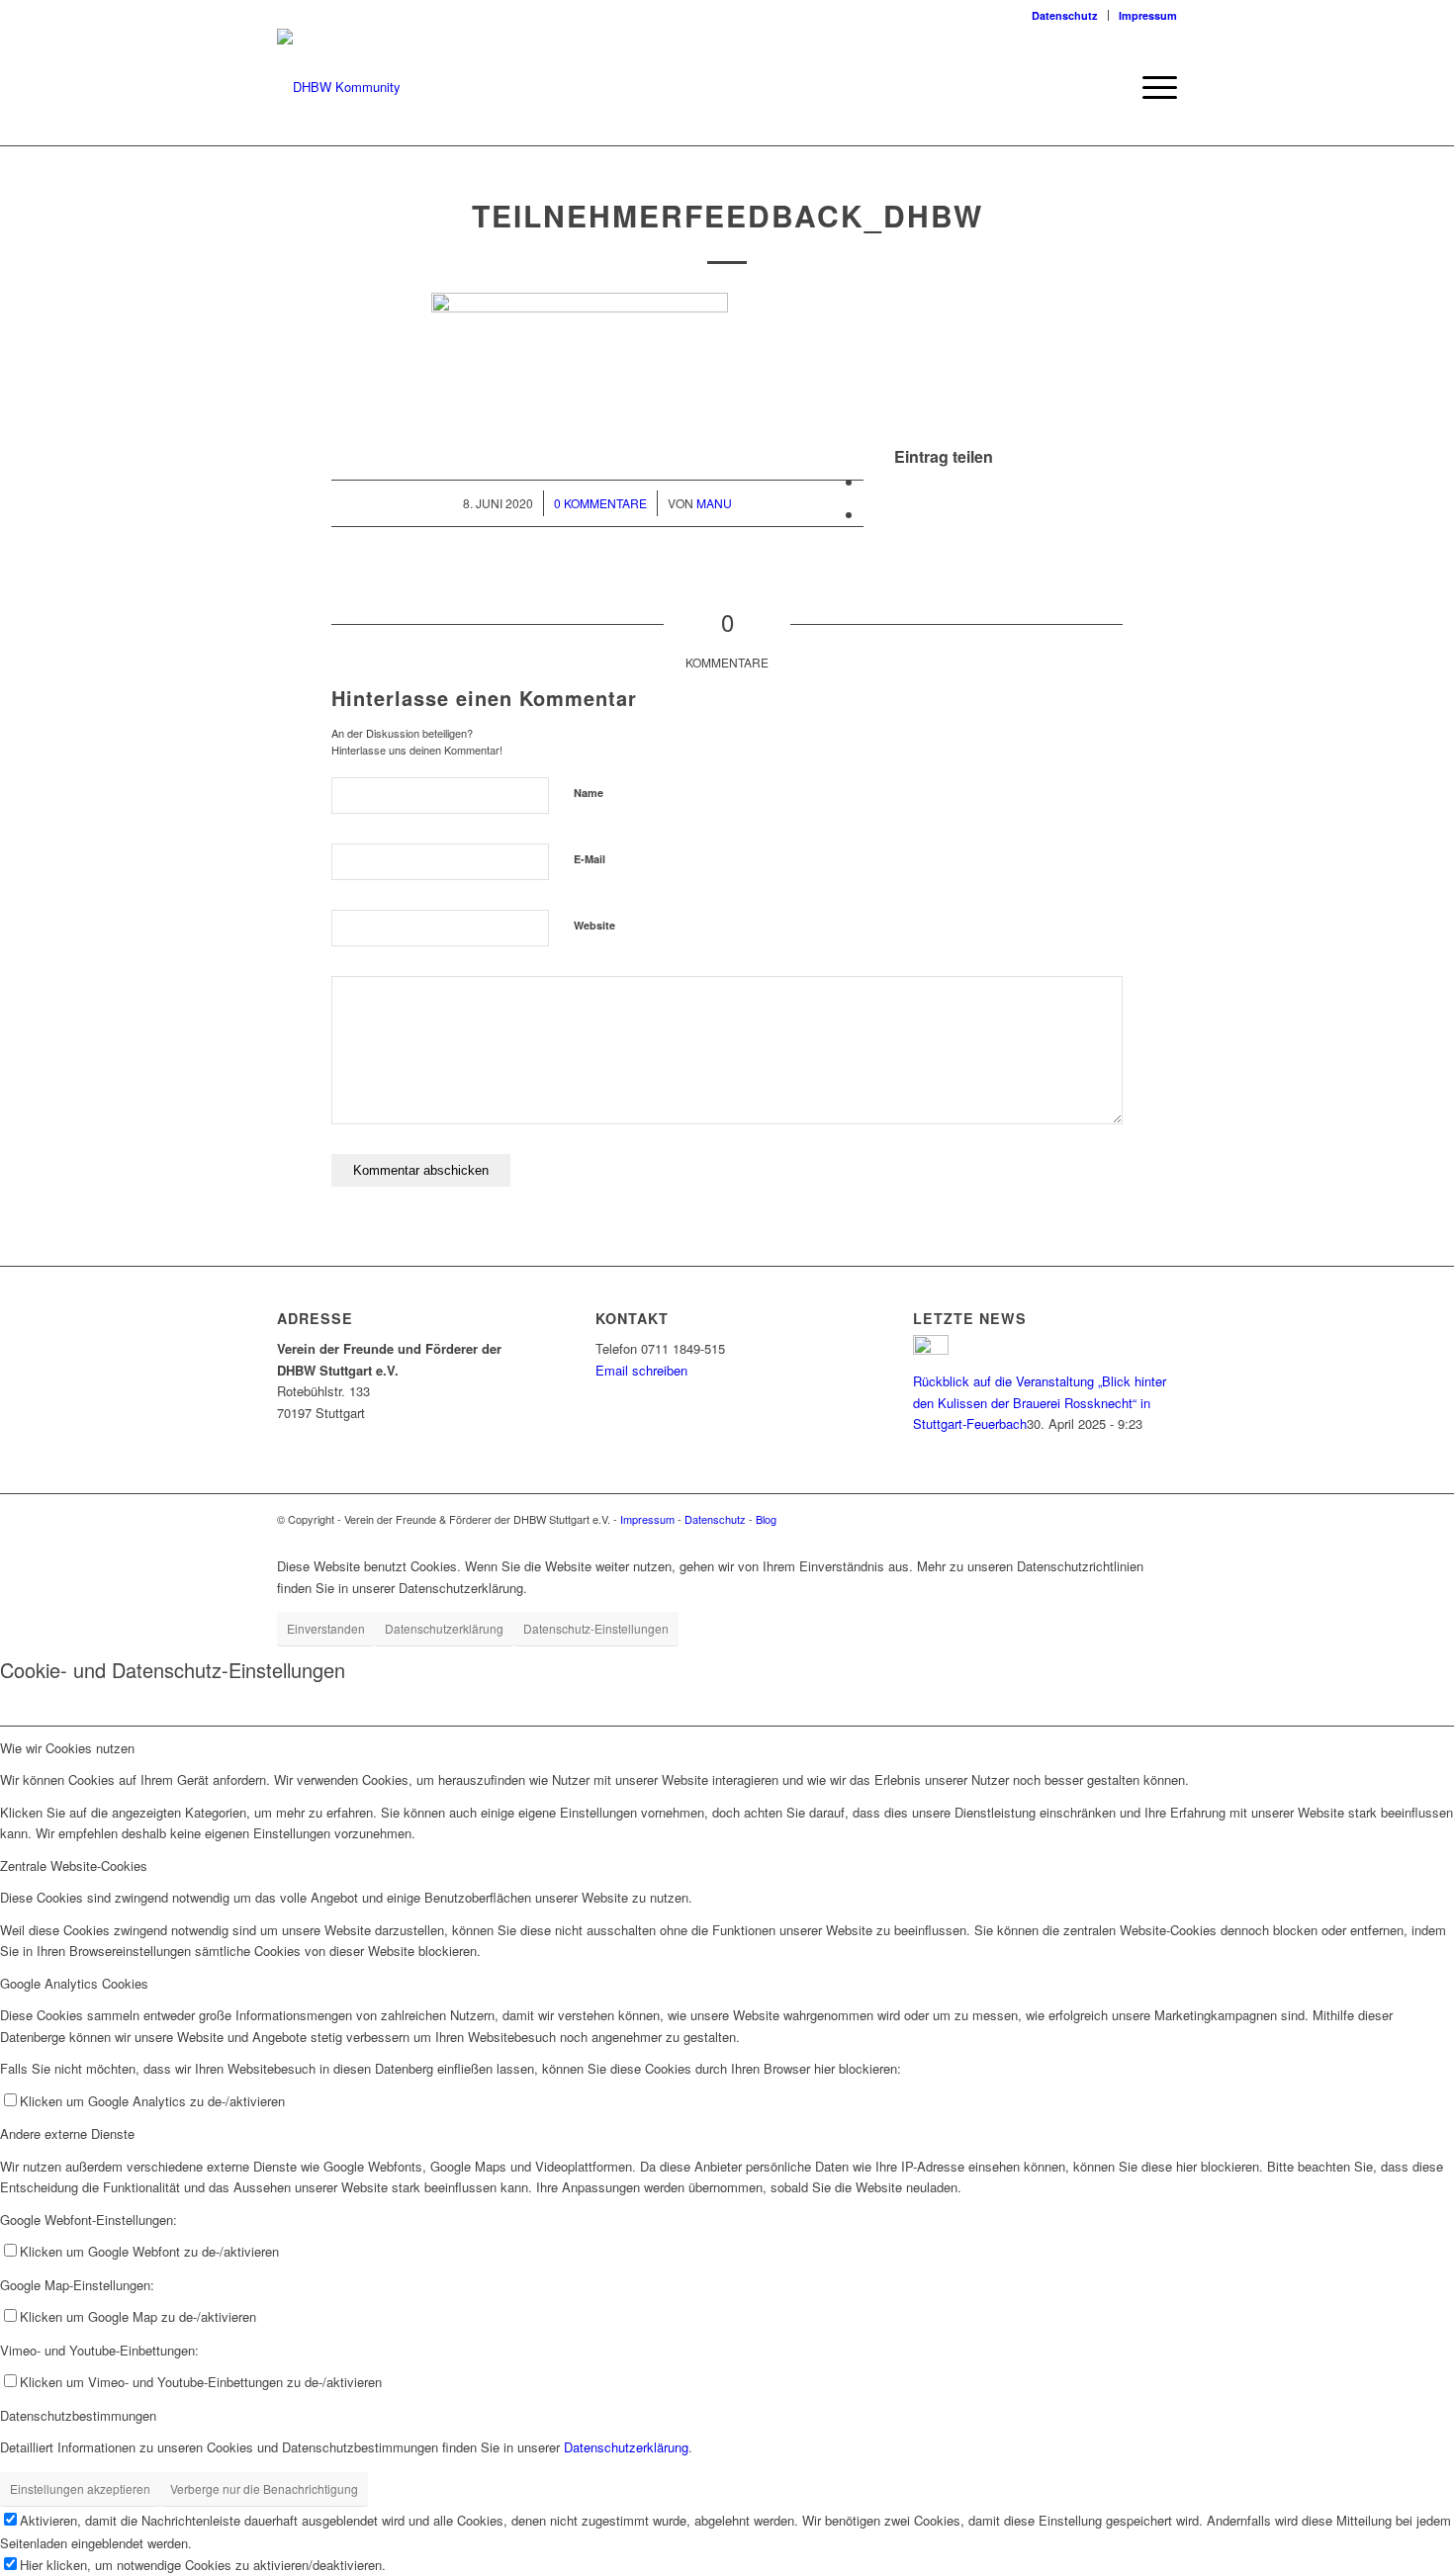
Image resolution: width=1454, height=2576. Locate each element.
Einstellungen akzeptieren (80, 2488)
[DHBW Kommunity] (339, 87)
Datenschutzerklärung (444, 1628)
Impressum (1148, 15)
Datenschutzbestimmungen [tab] (78, 2415)
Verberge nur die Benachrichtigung (264, 2488)
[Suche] (1107, 87)
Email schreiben (641, 1370)
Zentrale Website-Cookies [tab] (74, 1865)
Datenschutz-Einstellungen (596, 1628)
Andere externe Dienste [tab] (67, 2133)
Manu (714, 503)
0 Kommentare (600, 503)
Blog (766, 1519)
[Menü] (1153, 87)
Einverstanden (326, 1628)
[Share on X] (869, 481)
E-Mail (590, 859)
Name (589, 793)
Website (594, 925)
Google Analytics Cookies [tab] (74, 1983)
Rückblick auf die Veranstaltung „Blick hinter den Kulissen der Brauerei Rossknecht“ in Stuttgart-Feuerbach (1040, 1402)
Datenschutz (1065, 15)
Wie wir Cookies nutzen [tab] (67, 1748)
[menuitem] (1065, 15)
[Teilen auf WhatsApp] (869, 514)
